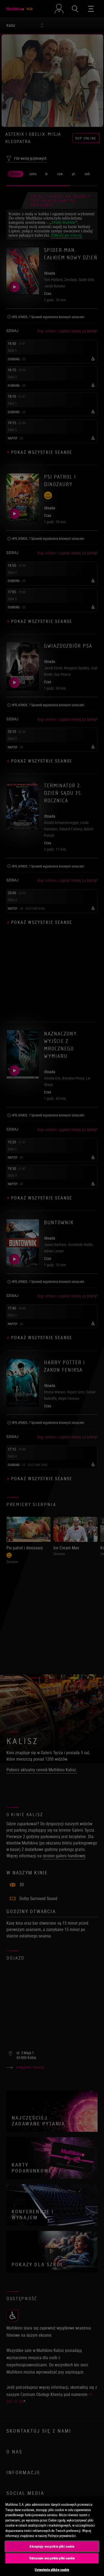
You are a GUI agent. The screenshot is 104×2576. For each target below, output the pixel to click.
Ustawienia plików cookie (52, 2570)
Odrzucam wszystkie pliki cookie (52, 2558)
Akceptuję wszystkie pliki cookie (52, 2546)
